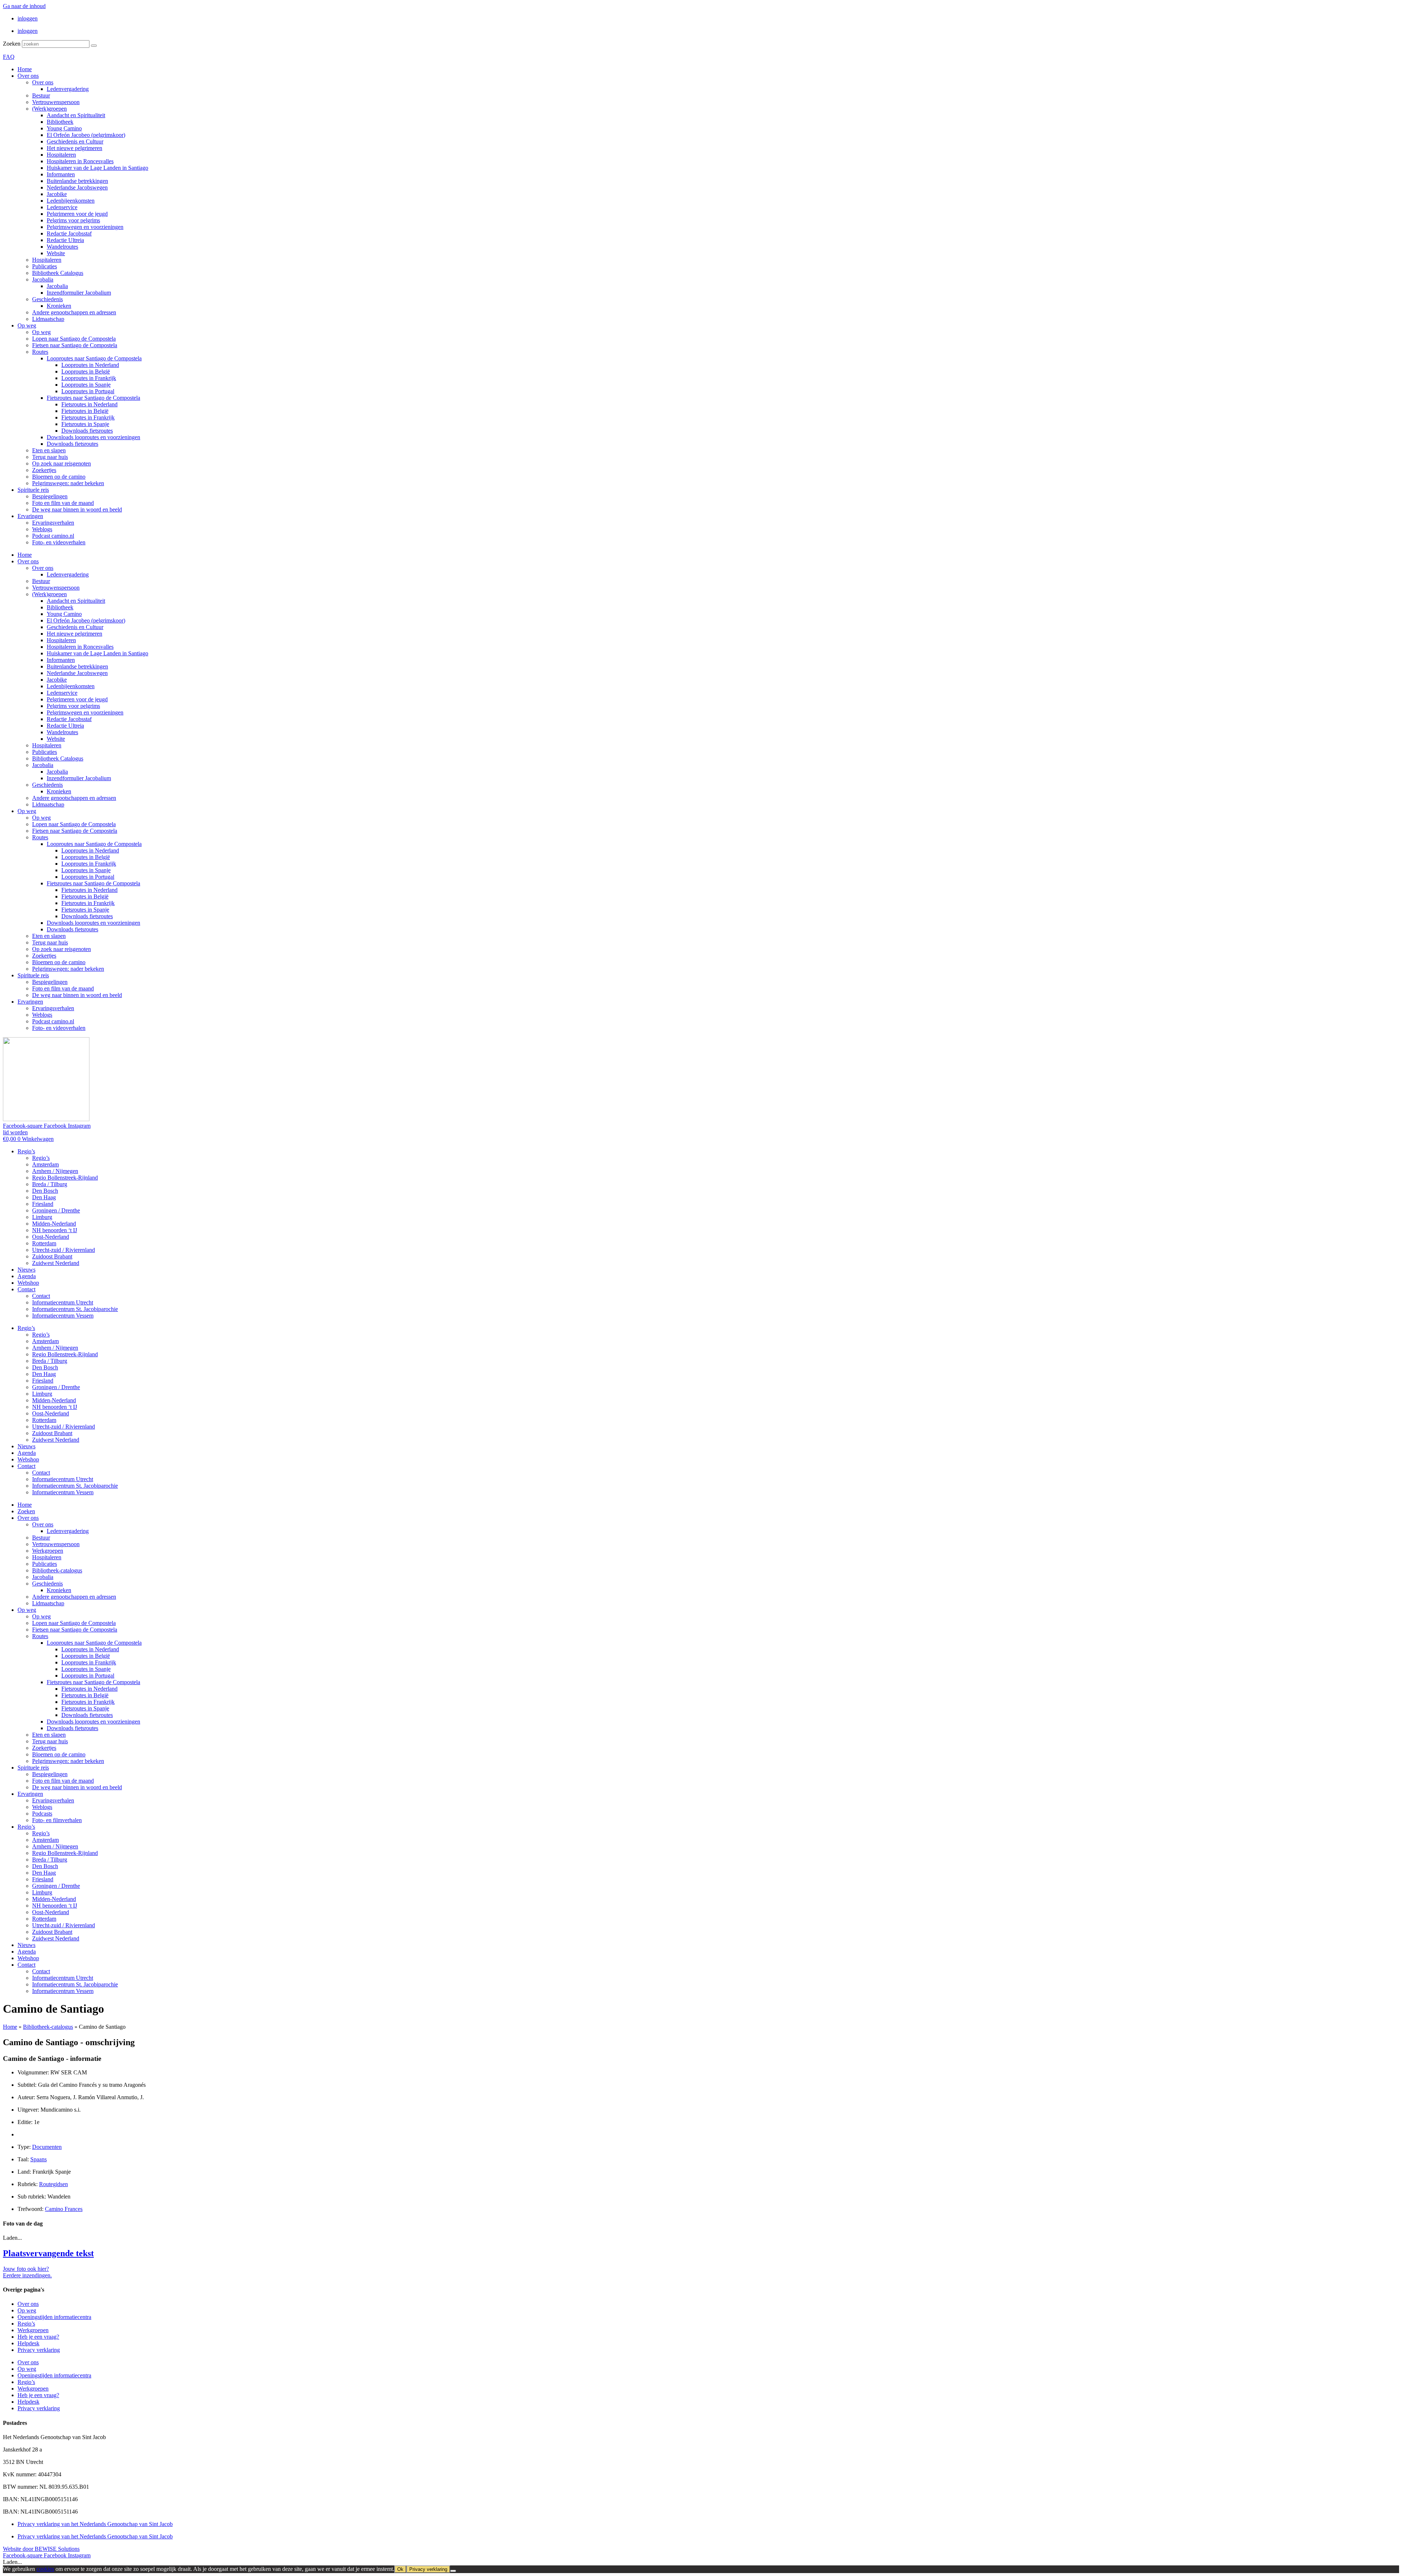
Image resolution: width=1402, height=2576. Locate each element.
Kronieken (59, 306)
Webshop (28, 1283)
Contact (26, 1289)
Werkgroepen (48, 1551)
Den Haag (44, 1197)
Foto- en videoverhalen (59, 542)
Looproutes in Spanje (86, 385)
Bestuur (41, 95)
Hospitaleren (61, 155)
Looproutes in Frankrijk (89, 378)
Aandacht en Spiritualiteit (76, 115)
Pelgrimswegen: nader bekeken (68, 483)
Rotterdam (44, 1243)
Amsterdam (45, 1164)
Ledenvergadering (68, 89)
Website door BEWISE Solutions (41, 2549)
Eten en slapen (49, 450)
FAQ (9, 57)
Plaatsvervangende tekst (48, 2253)
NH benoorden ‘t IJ (55, 1230)
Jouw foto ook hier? (26, 2269)
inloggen (28, 18)
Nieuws (26, 1270)
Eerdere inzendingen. (27, 2275)
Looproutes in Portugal (88, 391)
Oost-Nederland (51, 1237)
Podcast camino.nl (53, 536)
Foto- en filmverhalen (57, 1820)
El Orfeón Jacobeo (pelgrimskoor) (86, 135)
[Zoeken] (94, 46)
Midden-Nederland (54, 1224)
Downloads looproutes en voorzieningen (93, 437)
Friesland (43, 1204)
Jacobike (57, 194)
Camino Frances (64, 2209)
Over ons (28, 76)
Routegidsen (53, 2184)
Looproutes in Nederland (90, 365)
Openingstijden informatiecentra (54, 2317)
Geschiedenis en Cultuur (75, 141)
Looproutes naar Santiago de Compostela (94, 358)
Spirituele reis (33, 490)
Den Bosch (45, 1191)
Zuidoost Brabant (52, 1256)
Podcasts (42, 1814)
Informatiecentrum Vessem (63, 1316)
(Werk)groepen (49, 109)
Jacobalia (43, 279)
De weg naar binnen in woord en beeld (77, 509)
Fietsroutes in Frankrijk (88, 417)
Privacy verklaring (39, 2350)
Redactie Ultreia (65, 240)
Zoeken (12, 44)
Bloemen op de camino (59, 477)
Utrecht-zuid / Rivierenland (64, 1250)
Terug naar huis (50, 457)
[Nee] (453, 2571)
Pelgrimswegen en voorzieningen (85, 227)
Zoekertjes (44, 470)
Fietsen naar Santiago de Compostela (75, 345)
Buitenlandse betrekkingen (77, 181)
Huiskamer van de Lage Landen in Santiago (97, 168)
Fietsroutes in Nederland (89, 404)
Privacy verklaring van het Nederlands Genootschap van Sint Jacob (95, 2524)
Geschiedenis (47, 299)
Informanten (61, 174)
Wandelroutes (62, 247)
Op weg (27, 325)
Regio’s (26, 1151)
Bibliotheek (60, 122)
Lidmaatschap (48, 319)
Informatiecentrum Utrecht (63, 1302)
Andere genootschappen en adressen (74, 312)
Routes (40, 352)
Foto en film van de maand (63, 503)
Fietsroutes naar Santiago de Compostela (93, 398)
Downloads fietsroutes (87, 431)
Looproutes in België (86, 371)
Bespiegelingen (50, 496)
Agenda (27, 1276)
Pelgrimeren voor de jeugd (77, 214)
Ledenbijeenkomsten (71, 201)
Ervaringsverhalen (53, 523)
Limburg (42, 1217)
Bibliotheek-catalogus (57, 1570)
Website (56, 253)
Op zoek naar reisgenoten (62, 463)
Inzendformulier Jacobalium (79, 293)
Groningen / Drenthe (56, 1210)
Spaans (39, 2159)
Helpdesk (28, 2343)
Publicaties (45, 266)
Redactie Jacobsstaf (69, 233)
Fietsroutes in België (85, 411)
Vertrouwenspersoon (56, 102)
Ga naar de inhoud (24, 6)
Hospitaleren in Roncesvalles (80, 161)
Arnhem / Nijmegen (55, 1171)
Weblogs (42, 529)
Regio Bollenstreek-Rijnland (65, 1178)
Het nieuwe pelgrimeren (74, 148)
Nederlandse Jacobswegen (77, 187)
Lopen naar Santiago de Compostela (74, 339)
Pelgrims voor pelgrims (73, 220)
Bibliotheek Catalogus (58, 273)
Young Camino (64, 128)
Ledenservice (62, 207)
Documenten (47, 2147)
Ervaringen (30, 516)
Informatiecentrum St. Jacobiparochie (75, 1309)
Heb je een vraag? (38, 2337)
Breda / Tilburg (50, 1184)
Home (25, 69)
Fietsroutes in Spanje (85, 424)
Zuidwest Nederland (56, 1263)
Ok (400, 2569)
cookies (45, 2569)
